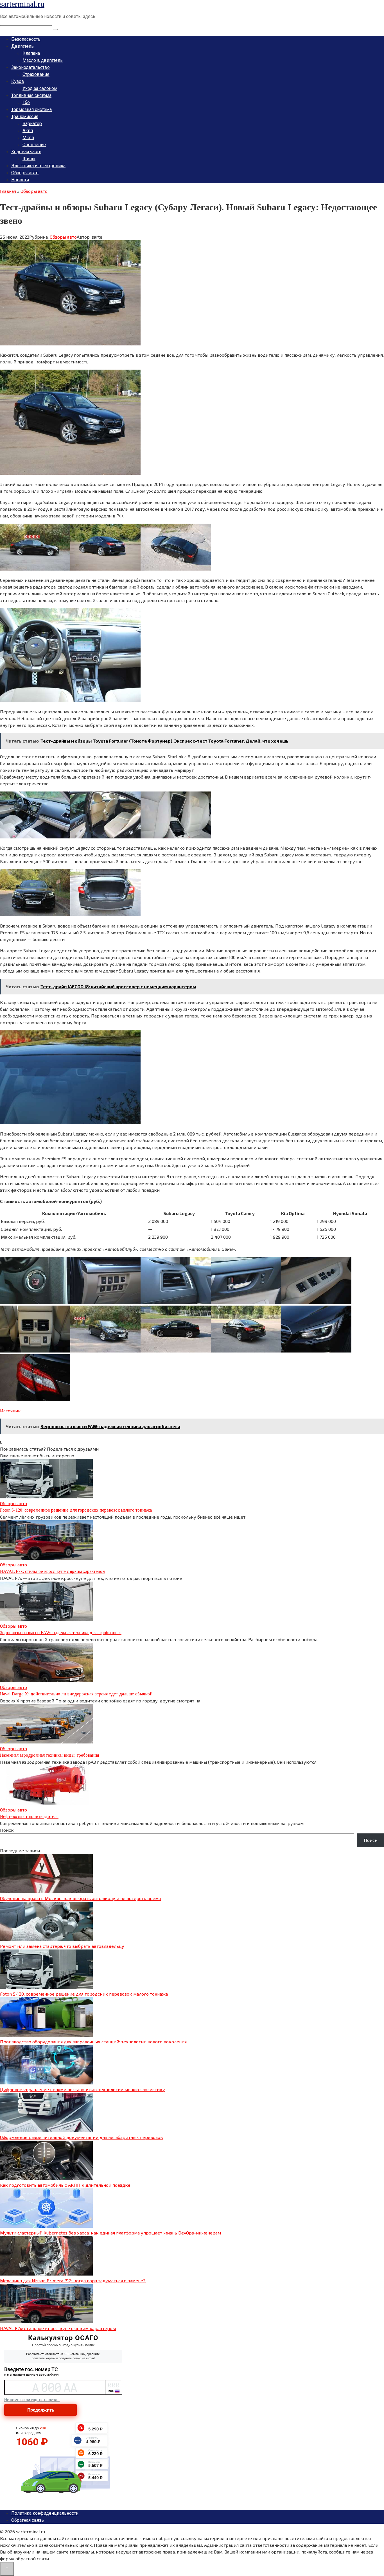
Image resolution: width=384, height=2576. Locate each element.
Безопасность (26, 39)
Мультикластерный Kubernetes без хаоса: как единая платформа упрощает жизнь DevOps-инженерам (110, 2233)
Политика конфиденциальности (45, 2513)
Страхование (36, 74)
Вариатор (32, 124)
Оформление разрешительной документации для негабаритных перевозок (82, 2137)
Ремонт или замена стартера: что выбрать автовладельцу (62, 1946)
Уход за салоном (40, 88)
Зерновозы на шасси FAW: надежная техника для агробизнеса (61, 1633)
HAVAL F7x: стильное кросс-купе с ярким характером (53, 1571)
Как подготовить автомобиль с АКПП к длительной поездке (65, 2185)
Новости (20, 180)
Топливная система (31, 95)
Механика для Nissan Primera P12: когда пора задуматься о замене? (73, 2280)
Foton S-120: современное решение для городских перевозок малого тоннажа (76, 1510)
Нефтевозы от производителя (29, 1816)
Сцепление (34, 145)
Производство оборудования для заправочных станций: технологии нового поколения (93, 2042)
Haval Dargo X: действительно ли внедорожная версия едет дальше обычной (76, 1694)
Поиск (7, 1830)
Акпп (28, 131)
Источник (10, 1411)
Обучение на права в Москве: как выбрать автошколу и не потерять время (80, 1898)
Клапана (31, 53)
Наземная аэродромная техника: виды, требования (49, 1755)
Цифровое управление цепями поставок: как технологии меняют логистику (83, 2089)
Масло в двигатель (43, 60)
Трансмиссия (25, 117)
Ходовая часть (26, 152)
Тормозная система (31, 109)
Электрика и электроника (38, 166)
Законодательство (31, 67)
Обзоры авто (25, 173)
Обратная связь (28, 2520)
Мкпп (28, 138)
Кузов (18, 81)
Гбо (26, 102)
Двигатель (22, 46)
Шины (29, 159)
